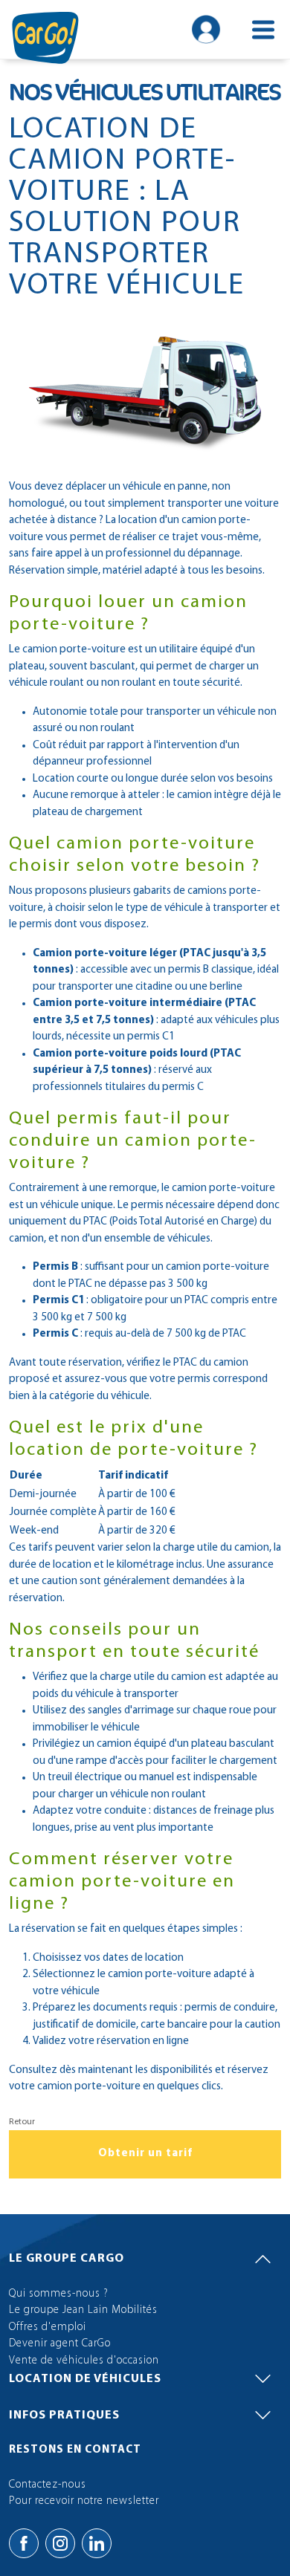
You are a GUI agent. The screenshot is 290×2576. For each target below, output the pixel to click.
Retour (22, 2122)
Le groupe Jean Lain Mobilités (83, 2310)
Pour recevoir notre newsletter (84, 2501)
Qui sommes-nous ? (59, 2294)
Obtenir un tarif (145, 2154)
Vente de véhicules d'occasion (84, 2361)
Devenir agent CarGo (60, 2344)
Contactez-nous (48, 2485)
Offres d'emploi (48, 2327)
